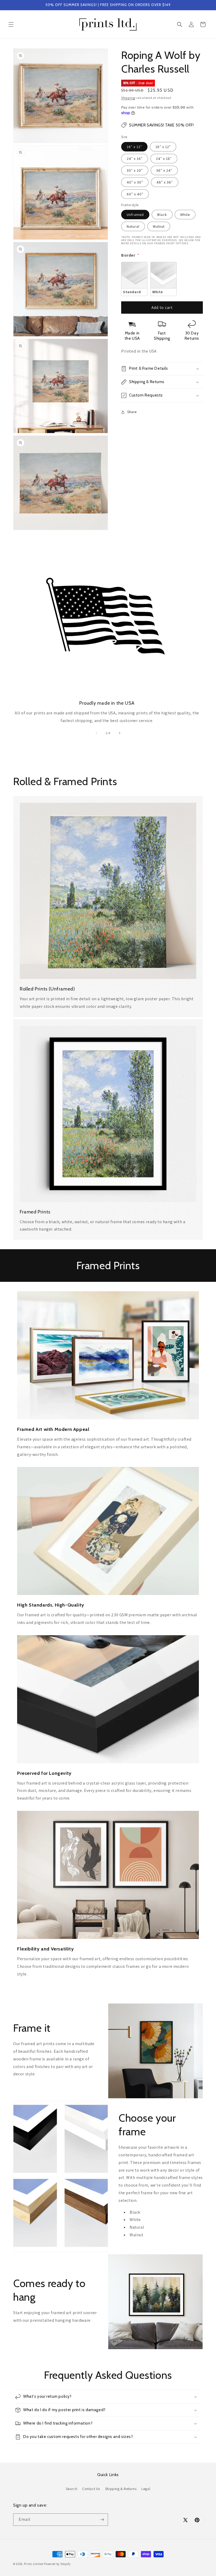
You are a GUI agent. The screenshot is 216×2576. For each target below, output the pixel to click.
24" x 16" (135, 159)
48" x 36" (165, 182)
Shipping (128, 98)
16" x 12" (134, 147)
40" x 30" (135, 182)
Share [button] (132, 412)
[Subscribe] (102, 2520)
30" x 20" (135, 170)
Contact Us (91, 2489)
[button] (11, 24)
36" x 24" (164, 170)
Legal (146, 2489)
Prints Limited (34, 2564)
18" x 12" (163, 147)
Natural (133, 226)
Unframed (135, 215)
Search (72, 2489)
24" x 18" (164, 159)
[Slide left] (96, 733)
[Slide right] (120, 733)
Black (162, 215)
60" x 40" (135, 194)
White (185, 215)
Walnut (159, 226)
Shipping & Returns (121, 2489)
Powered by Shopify (57, 2564)
